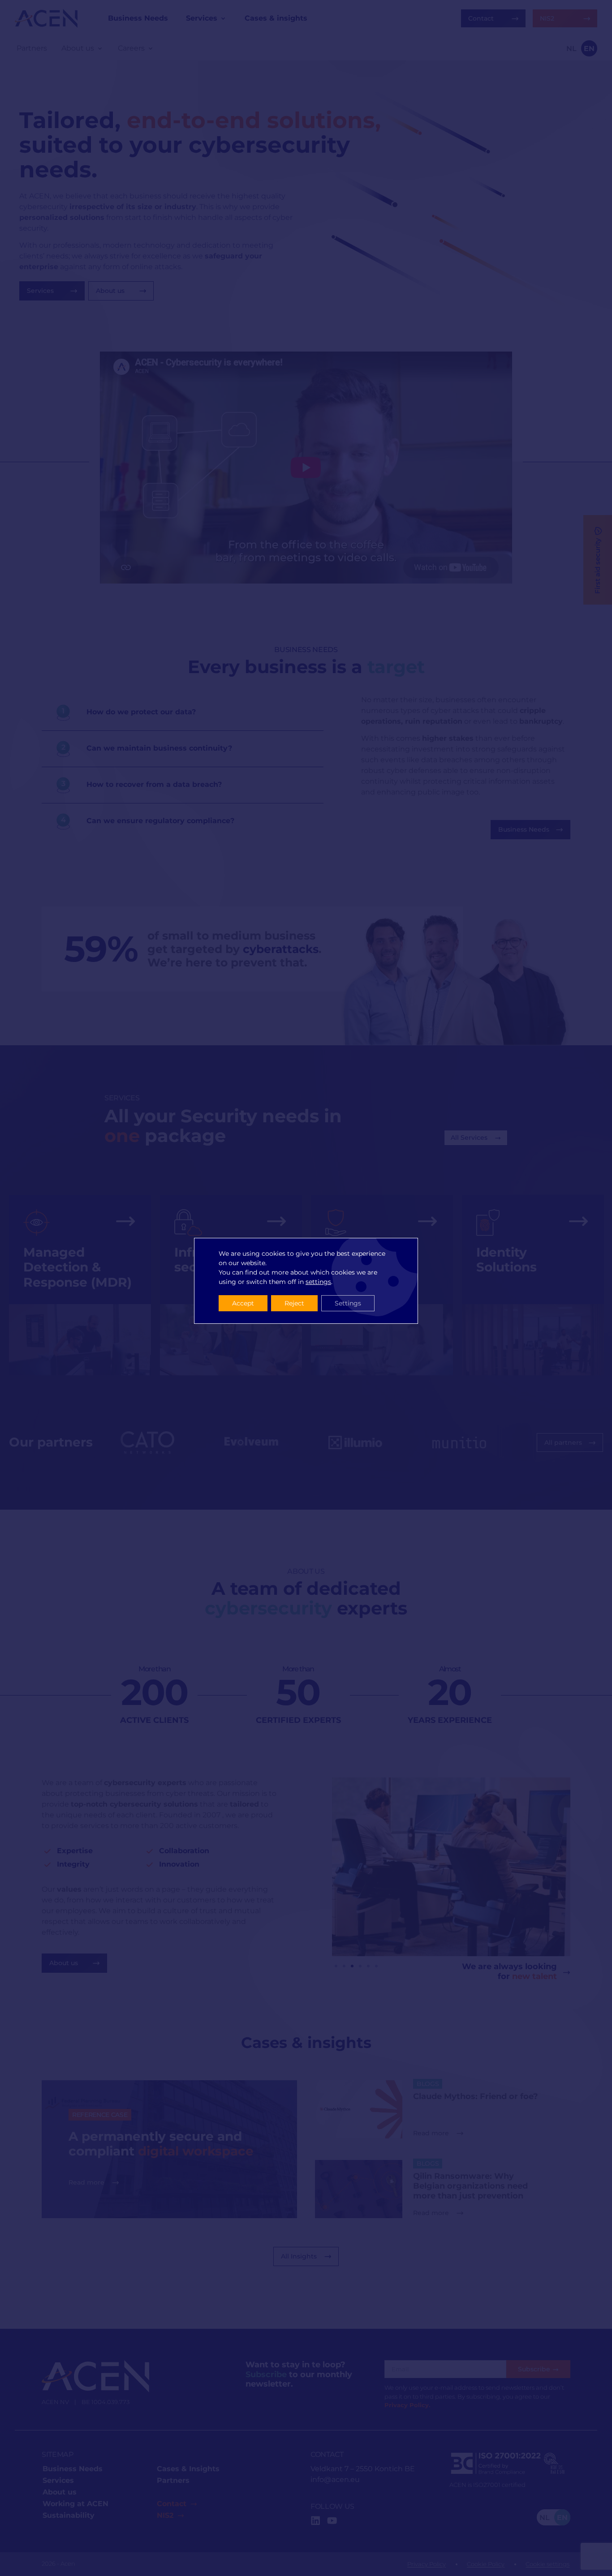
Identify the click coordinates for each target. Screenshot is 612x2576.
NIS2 (165, 2515)
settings (318, 1282)
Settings (348, 1303)
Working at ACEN (75, 2504)
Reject (294, 1303)
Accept (243, 1303)
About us (60, 2492)
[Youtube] (332, 2520)
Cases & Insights (188, 2469)
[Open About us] (100, 48)
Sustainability (69, 2515)
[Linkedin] (315, 2520)
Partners (173, 2480)
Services (58, 2480)
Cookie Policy (486, 2564)
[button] (336, 1966)
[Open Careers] (151, 48)
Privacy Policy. (407, 2405)
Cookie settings (547, 2564)
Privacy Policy (427, 2564)
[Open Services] (223, 18)
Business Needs (73, 2469)
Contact (172, 2504)
